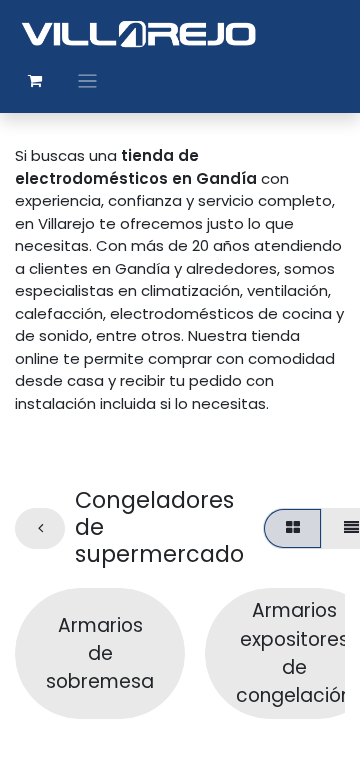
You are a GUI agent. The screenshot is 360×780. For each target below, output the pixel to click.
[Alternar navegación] (87, 80)
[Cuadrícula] (292, 528)
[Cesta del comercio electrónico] (35, 81)
